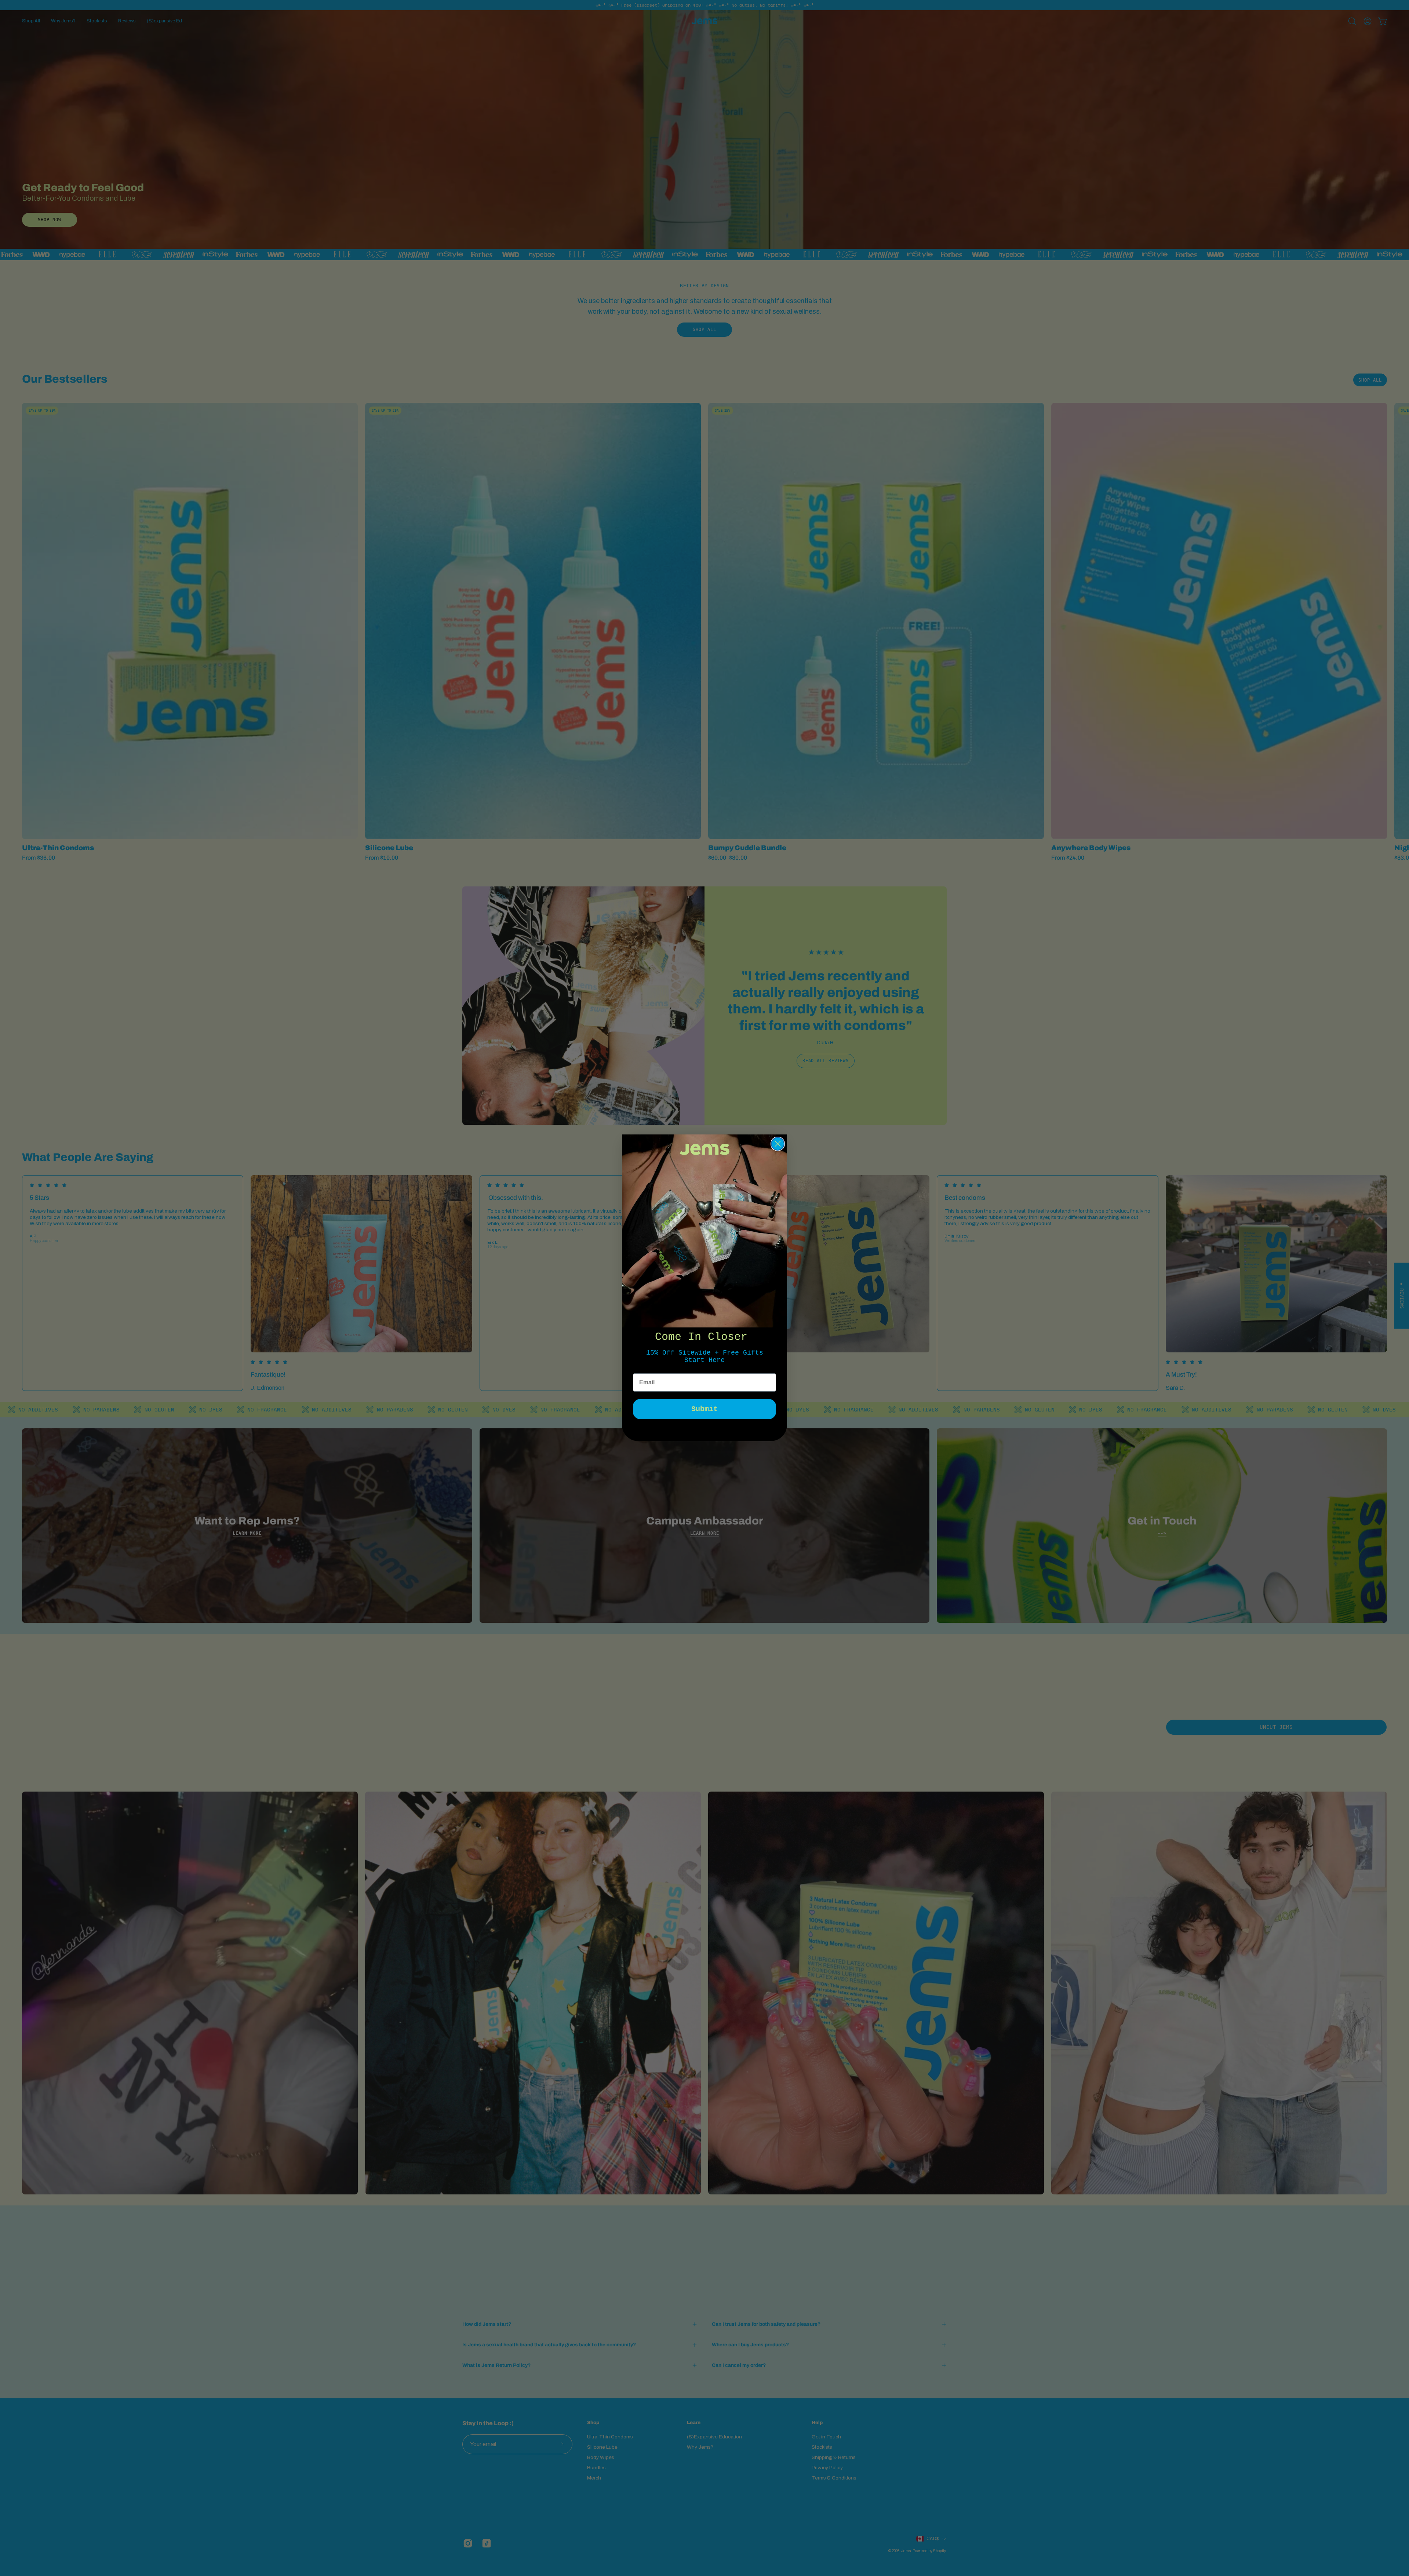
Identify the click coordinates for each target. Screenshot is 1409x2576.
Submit (704, 1409)
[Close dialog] (778, 1144)
